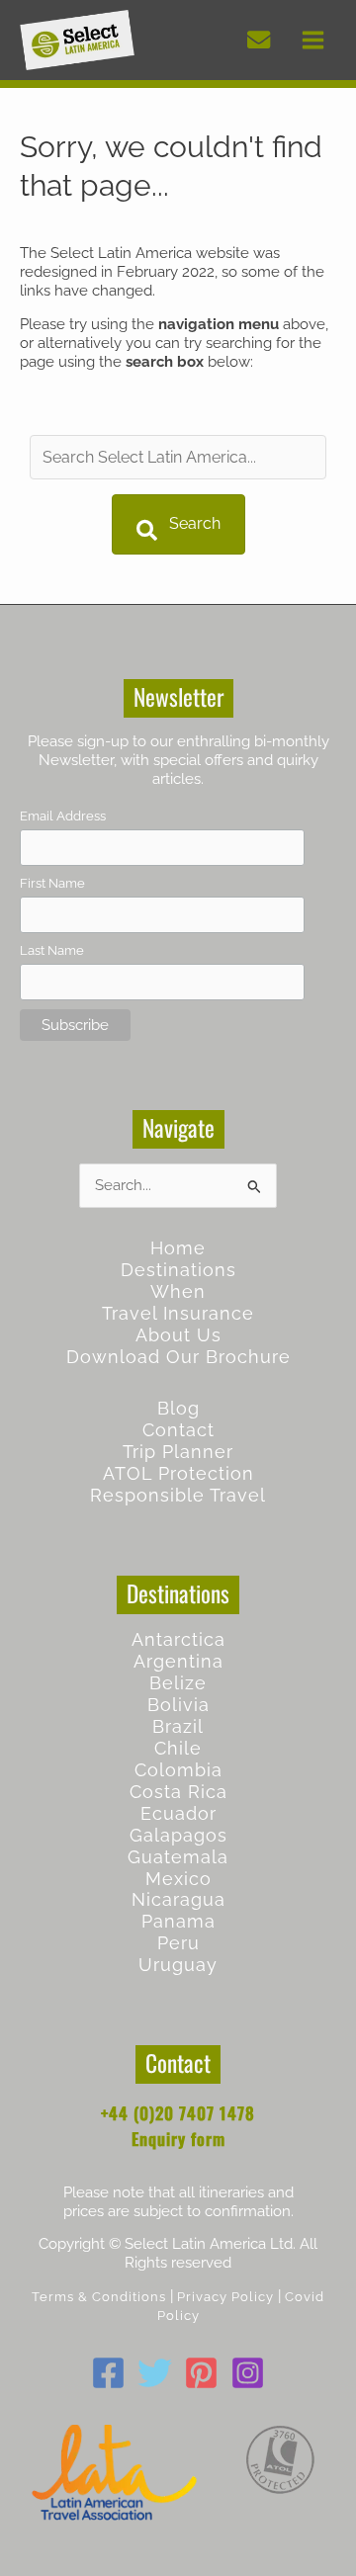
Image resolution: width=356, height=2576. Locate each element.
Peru (178, 1943)
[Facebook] (108, 2373)
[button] (178, 524)
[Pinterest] (201, 2373)
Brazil (178, 1726)
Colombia (178, 1770)
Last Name (52, 950)
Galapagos (178, 1835)
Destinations (178, 1270)
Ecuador (178, 1813)
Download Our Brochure (178, 1357)
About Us (178, 1335)
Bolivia (178, 1705)
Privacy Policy (225, 2297)
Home (178, 1248)
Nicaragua (178, 1899)
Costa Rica (178, 1792)
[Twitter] (155, 2373)
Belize (178, 1683)
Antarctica (178, 1639)
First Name (52, 883)
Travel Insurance (178, 1313)
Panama (178, 1921)
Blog (178, 1408)
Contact (178, 1430)
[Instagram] (248, 2373)
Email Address (63, 816)
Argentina (178, 1661)
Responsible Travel (178, 1495)
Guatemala (178, 1857)
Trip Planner (178, 1452)
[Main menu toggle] (313, 40)
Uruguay (178, 1965)
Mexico (178, 1879)
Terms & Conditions (99, 2297)
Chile (178, 1748)
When (178, 1291)
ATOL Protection (178, 1473)
